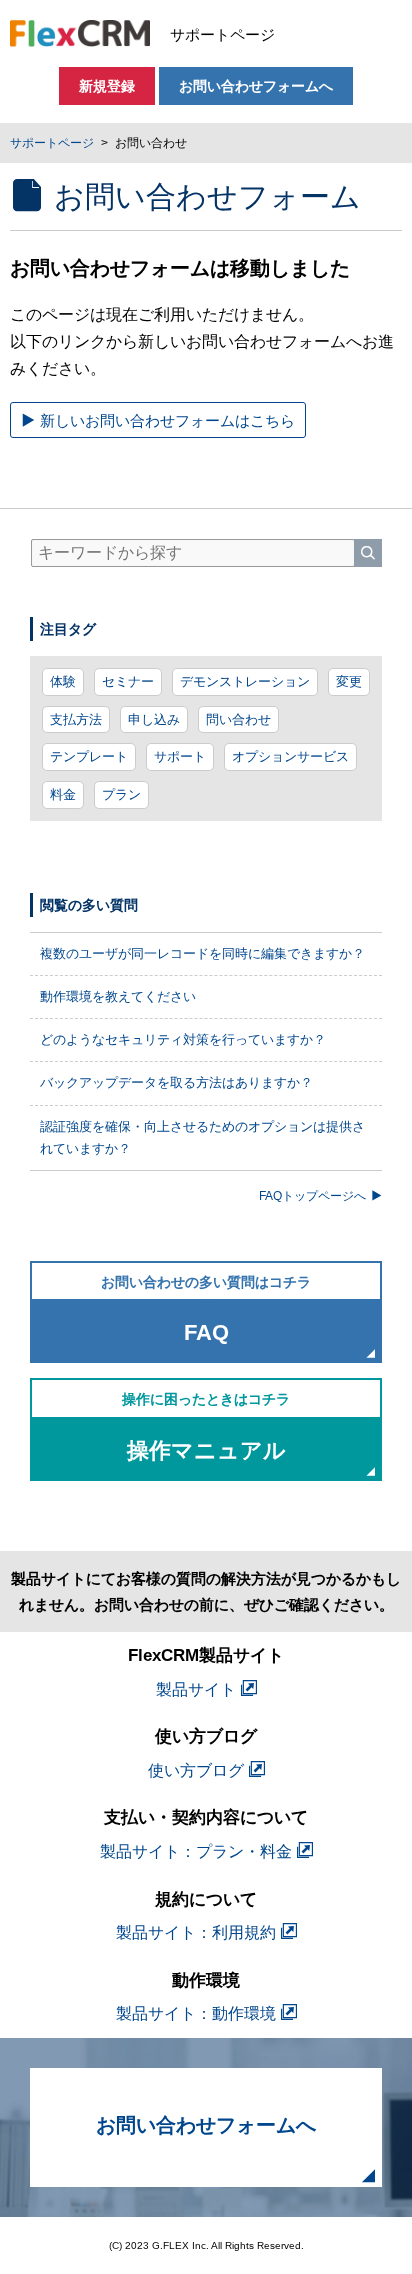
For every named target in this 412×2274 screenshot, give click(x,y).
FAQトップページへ (312, 1195)
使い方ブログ (196, 1770)
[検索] (368, 553)
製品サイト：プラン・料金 (196, 1851)
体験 (63, 681)
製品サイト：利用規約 (196, 1932)
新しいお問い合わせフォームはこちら (167, 420)
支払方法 (76, 719)
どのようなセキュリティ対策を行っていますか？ (183, 1039)
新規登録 (107, 86)
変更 (349, 681)
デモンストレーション (245, 681)
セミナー (128, 681)
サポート (180, 756)
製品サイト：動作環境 (196, 2013)
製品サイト (196, 1689)
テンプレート (89, 756)
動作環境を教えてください (118, 996)
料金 (63, 794)
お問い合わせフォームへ (256, 86)
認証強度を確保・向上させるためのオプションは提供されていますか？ (202, 1137)
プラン (121, 794)
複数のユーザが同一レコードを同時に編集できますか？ (202, 953)
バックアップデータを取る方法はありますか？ (176, 1082)
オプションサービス (290, 756)
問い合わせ (238, 719)
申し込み (154, 719)
